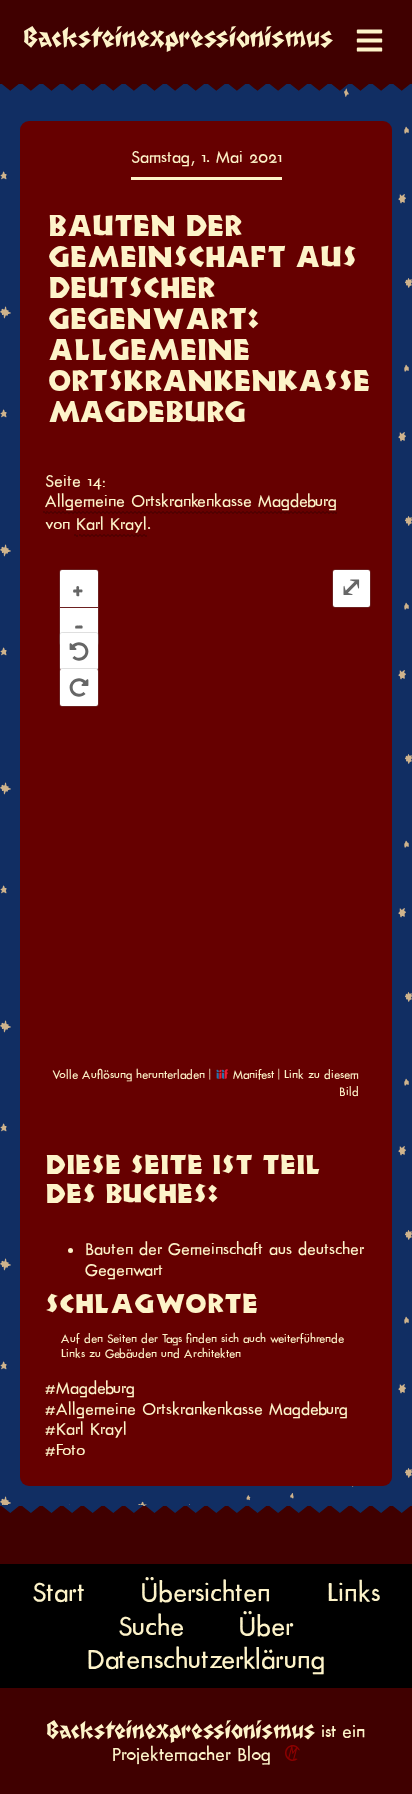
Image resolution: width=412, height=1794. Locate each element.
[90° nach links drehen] (78, 651)
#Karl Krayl (86, 1429)
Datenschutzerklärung (206, 1659)
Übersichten (206, 1592)
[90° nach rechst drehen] (78, 687)
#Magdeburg (90, 1388)
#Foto (65, 1450)
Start (58, 1592)
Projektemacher (171, 1754)
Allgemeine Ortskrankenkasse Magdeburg (191, 501)
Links (353, 1592)
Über (266, 1625)
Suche (151, 1625)
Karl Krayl (111, 524)
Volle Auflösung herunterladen (128, 1074)
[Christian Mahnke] (289, 1754)
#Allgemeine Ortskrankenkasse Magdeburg (196, 1409)
